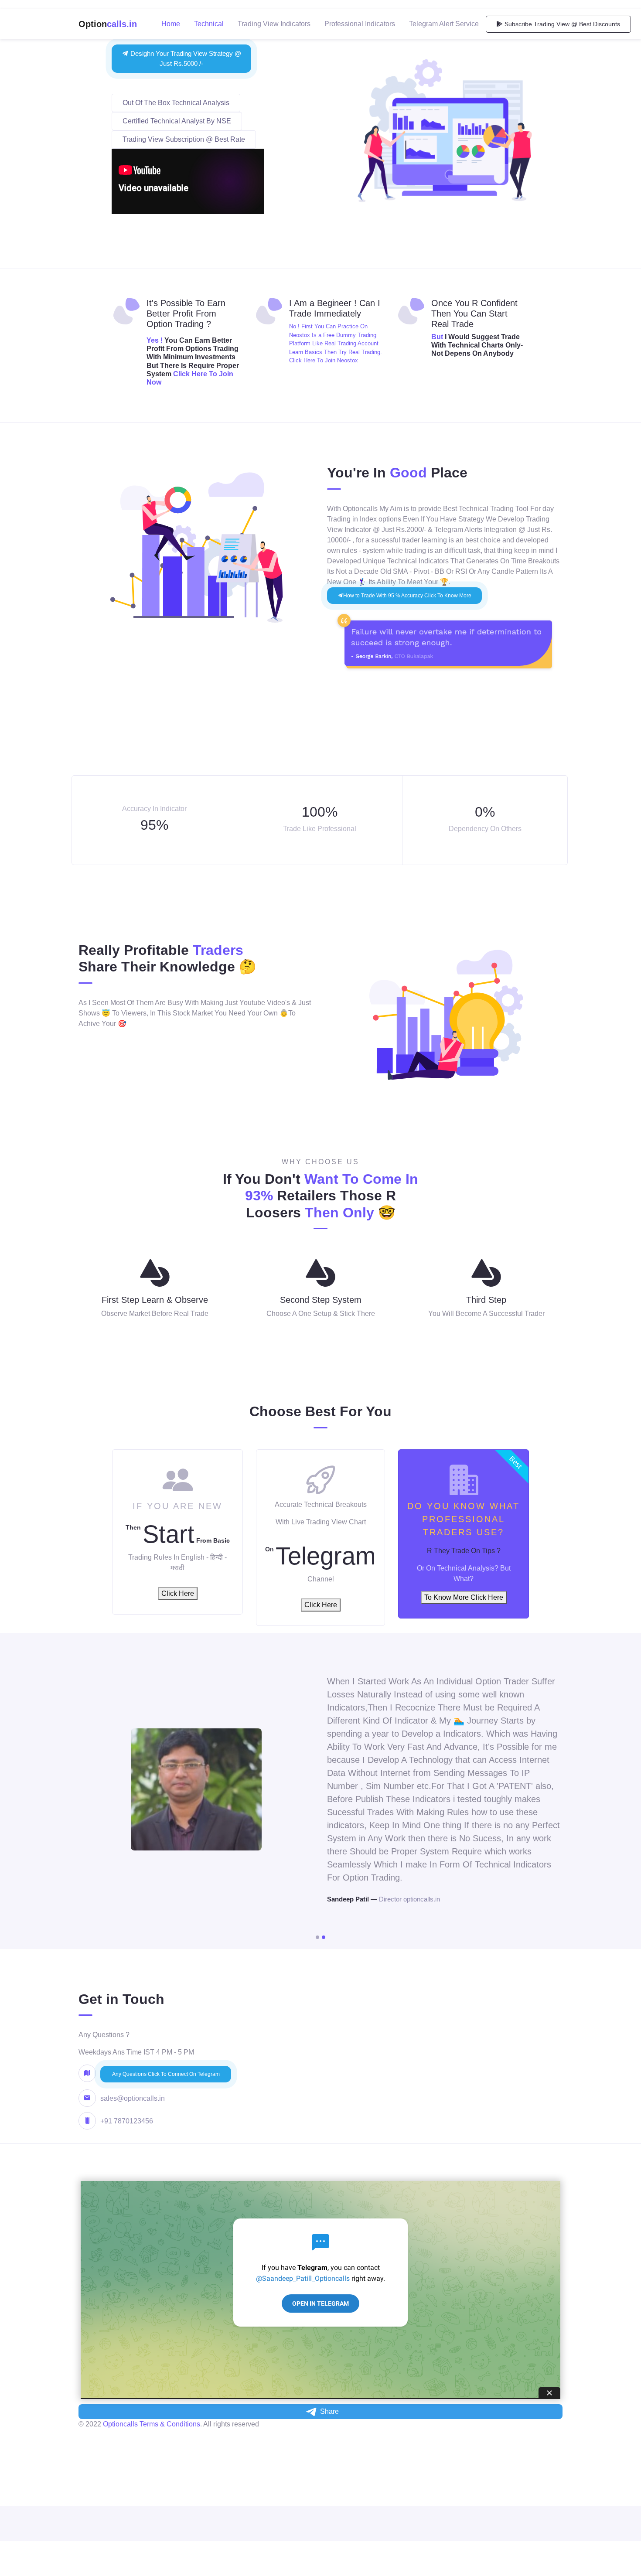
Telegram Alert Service (444, 24)
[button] (317, 1937)
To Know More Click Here (464, 1597)
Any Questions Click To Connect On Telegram (166, 2074)
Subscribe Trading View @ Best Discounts (561, 24)
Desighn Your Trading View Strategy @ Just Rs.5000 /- (185, 58)
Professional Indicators (360, 24)
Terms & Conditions (170, 2424)
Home (171, 24)
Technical (209, 24)
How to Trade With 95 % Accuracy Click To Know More (407, 596)
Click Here (178, 1593)
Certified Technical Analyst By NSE (177, 121)
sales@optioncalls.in (133, 2098)
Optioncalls (120, 2424)
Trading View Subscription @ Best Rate (184, 139)
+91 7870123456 (127, 2121)
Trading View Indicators (274, 24)
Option (108, 24)
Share (329, 2411)
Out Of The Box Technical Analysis (176, 103)
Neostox (347, 360)
